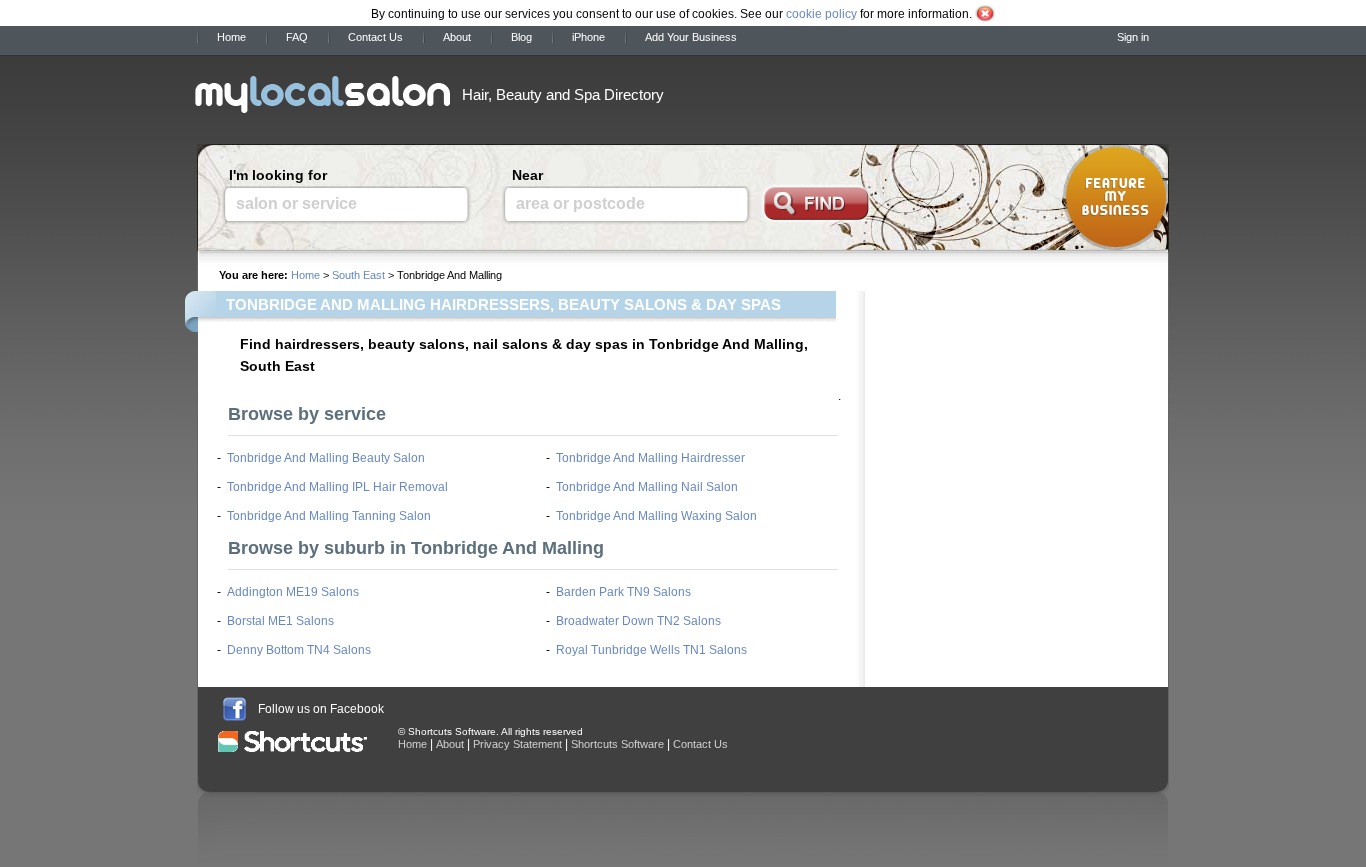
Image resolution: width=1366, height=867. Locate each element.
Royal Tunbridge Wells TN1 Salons (651, 650)
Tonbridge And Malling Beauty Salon (326, 458)
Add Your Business (691, 37)
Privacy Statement (517, 744)
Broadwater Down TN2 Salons (638, 621)
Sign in (1133, 37)
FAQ (297, 37)
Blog (521, 37)
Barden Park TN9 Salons (623, 592)
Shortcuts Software (617, 744)
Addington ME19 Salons (293, 592)
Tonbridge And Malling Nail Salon (647, 487)
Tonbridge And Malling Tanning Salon (329, 516)
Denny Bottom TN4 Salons (299, 650)
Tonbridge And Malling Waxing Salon (656, 516)
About (457, 37)
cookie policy (821, 14)
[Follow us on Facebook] (234, 709)
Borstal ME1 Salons (280, 621)
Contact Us (375, 37)
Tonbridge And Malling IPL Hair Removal (337, 487)
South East (358, 275)
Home (231, 37)
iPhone (588, 37)
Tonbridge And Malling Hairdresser (650, 458)
